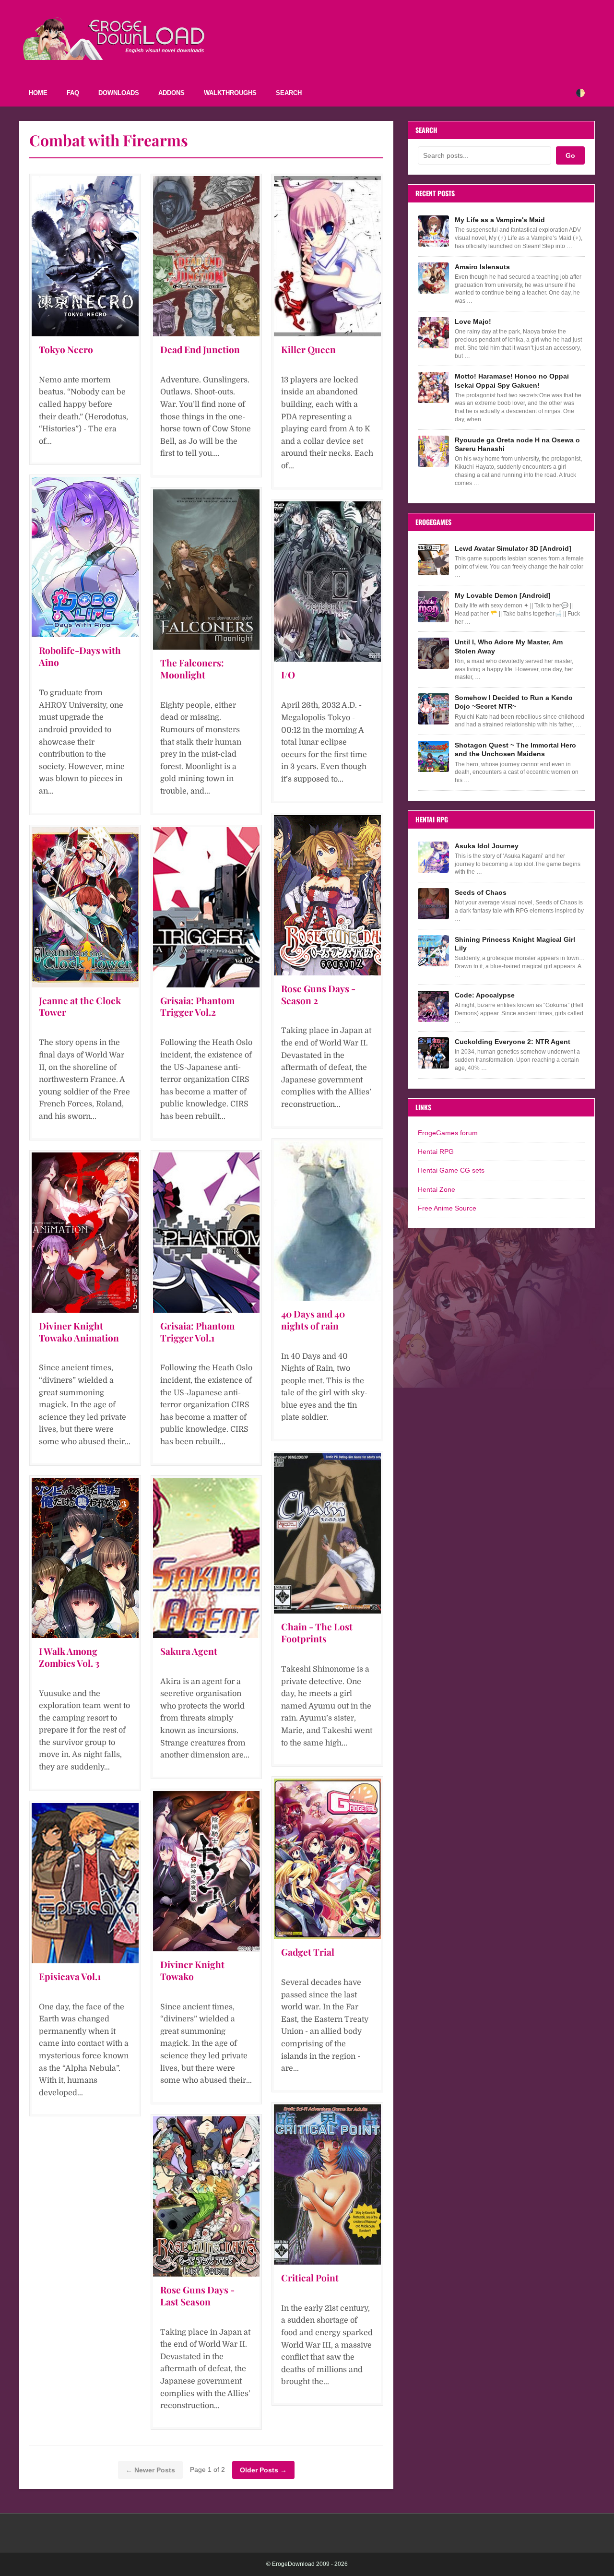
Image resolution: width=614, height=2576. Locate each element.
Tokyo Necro (66, 349)
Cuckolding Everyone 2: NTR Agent (513, 1042)
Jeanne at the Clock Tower (80, 1006)
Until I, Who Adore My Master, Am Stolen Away (509, 646)
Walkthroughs (230, 93)
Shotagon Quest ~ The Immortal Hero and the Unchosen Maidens (515, 749)
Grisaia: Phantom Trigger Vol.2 (197, 1006)
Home (38, 93)
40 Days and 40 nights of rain (313, 1320)
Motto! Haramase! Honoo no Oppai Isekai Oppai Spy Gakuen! (512, 380)
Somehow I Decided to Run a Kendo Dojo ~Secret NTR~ (514, 702)
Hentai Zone (437, 1189)
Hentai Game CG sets (451, 1170)
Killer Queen (308, 349)
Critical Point (310, 2278)
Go (570, 155)
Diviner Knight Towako (192, 1970)
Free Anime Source (447, 1208)
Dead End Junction (200, 349)
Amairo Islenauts (482, 267)
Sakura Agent (189, 1651)
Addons (171, 93)
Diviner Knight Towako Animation (79, 1332)
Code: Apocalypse (485, 995)
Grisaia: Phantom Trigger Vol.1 (197, 1332)
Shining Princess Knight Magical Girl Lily (515, 944)
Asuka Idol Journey (487, 846)
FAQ (73, 93)
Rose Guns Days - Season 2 (318, 994)
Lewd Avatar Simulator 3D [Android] (513, 548)
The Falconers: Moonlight (192, 669)
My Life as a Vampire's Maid (500, 220)
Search (289, 93)
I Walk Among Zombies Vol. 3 (69, 1657)
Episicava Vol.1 (70, 1976)
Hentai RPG (436, 1151)
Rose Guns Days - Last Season (197, 2296)
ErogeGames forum (448, 1133)
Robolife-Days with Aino (80, 656)
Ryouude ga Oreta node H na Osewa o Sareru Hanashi (517, 444)
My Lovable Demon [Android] (503, 595)
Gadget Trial (308, 1952)
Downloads (119, 93)
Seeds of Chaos (481, 892)
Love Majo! (473, 321)
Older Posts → (263, 2470)
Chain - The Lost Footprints (317, 1632)
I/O (288, 675)
